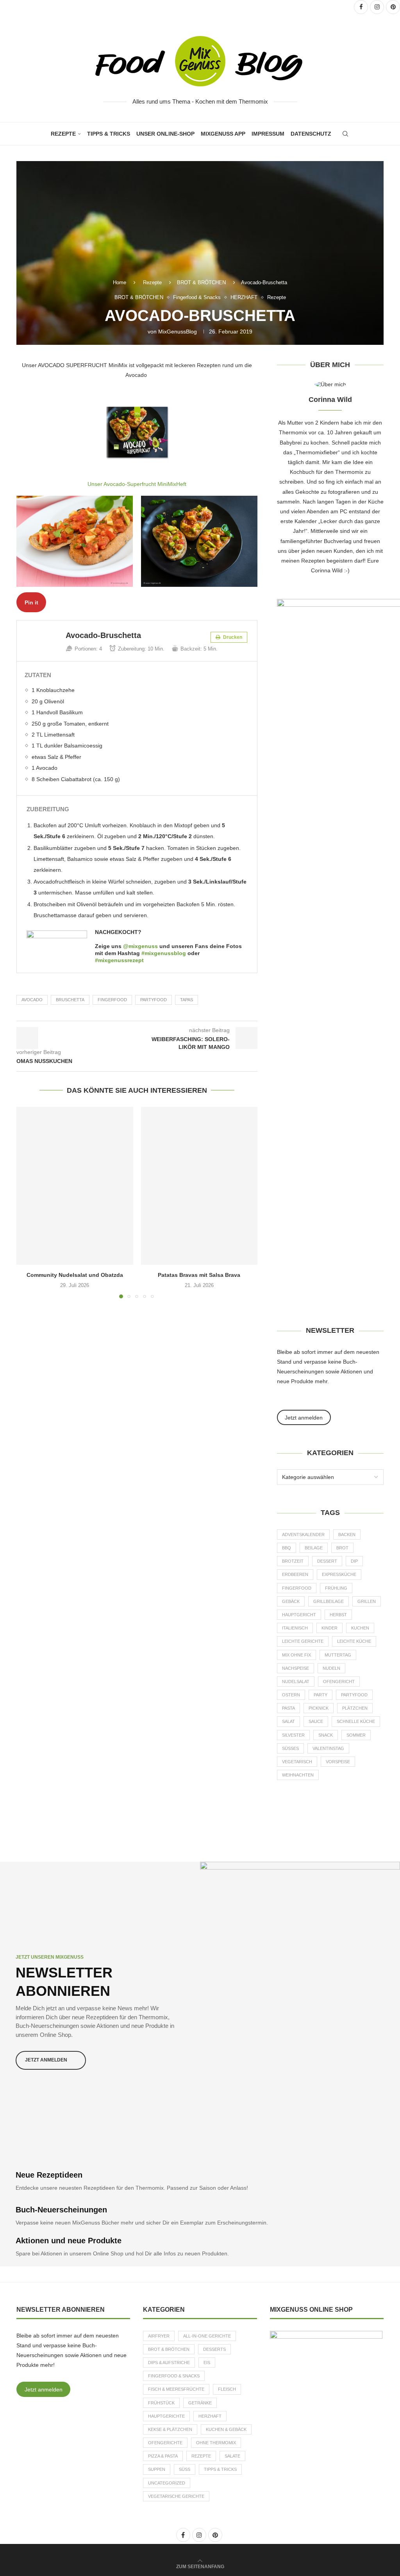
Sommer (356, 1735)
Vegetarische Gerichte (176, 2496)
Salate (232, 2456)
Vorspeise (338, 1762)
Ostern (291, 1695)
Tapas (187, 1000)
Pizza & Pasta (163, 2456)
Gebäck (291, 1601)
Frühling (336, 1588)
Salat (288, 1721)
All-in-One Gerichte (207, 2336)
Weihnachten (298, 1775)
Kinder (329, 1628)
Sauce (316, 1721)
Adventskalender (303, 1534)
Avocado (32, 1000)
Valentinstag (328, 1748)
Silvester (293, 1735)
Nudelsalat (296, 1681)
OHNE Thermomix (216, 2443)
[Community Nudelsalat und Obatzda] (75, 1186)
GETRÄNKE (200, 2403)
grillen (367, 1601)
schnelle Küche (356, 1721)
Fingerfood (112, 1000)
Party (321, 1695)
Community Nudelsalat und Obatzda (75, 1275)
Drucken (232, 637)
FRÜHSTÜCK (161, 2403)
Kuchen (360, 1628)
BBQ (287, 1548)
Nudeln (331, 1668)
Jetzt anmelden (44, 2390)
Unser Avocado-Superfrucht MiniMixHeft (137, 484)
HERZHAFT (210, 2416)
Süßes (290, 1748)
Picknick (319, 1708)
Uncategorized (167, 2483)
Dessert (327, 1561)
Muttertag (338, 1655)
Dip (354, 1561)
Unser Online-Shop (165, 134)
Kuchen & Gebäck (226, 2429)
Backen (347, 1534)
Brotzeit (293, 1561)
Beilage (314, 1548)
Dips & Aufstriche (169, 2363)
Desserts (214, 2349)
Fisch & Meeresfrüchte (176, 2389)
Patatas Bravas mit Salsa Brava (199, 1275)
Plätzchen (355, 1708)
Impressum (268, 134)
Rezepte (63, 134)
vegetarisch (297, 1762)
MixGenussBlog (178, 332)
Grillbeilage (329, 1601)
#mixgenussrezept (119, 960)
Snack (326, 1735)
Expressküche (339, 1574)
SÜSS (185, 2469)
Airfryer (159, 2336)
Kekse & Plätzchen (170, 2429)
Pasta (288, 1708)
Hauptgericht (299, 1615)
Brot (342, 1548)
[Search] (345, 134)
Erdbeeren (295, 1574)
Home (120, 282)
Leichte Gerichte (303, 1641)
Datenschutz (311, 134)
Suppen (157, 2469)
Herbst (338, 1615)
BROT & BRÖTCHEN (201, 282)
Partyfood (154, 1000)
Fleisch (227, 2389)
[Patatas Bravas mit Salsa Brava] (199, 1186)
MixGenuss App (223, 134)
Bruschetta (70, 1000)
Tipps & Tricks (109, 134)
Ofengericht (339, 1681)
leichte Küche (354, 1641)
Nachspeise (296, 1668)
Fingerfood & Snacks (174, 2376)
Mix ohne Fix (296, 1655)
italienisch (295, 1628)
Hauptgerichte (166, 2416)
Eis (207, 2363)
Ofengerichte (165, 2443)
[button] (27, 1202)
